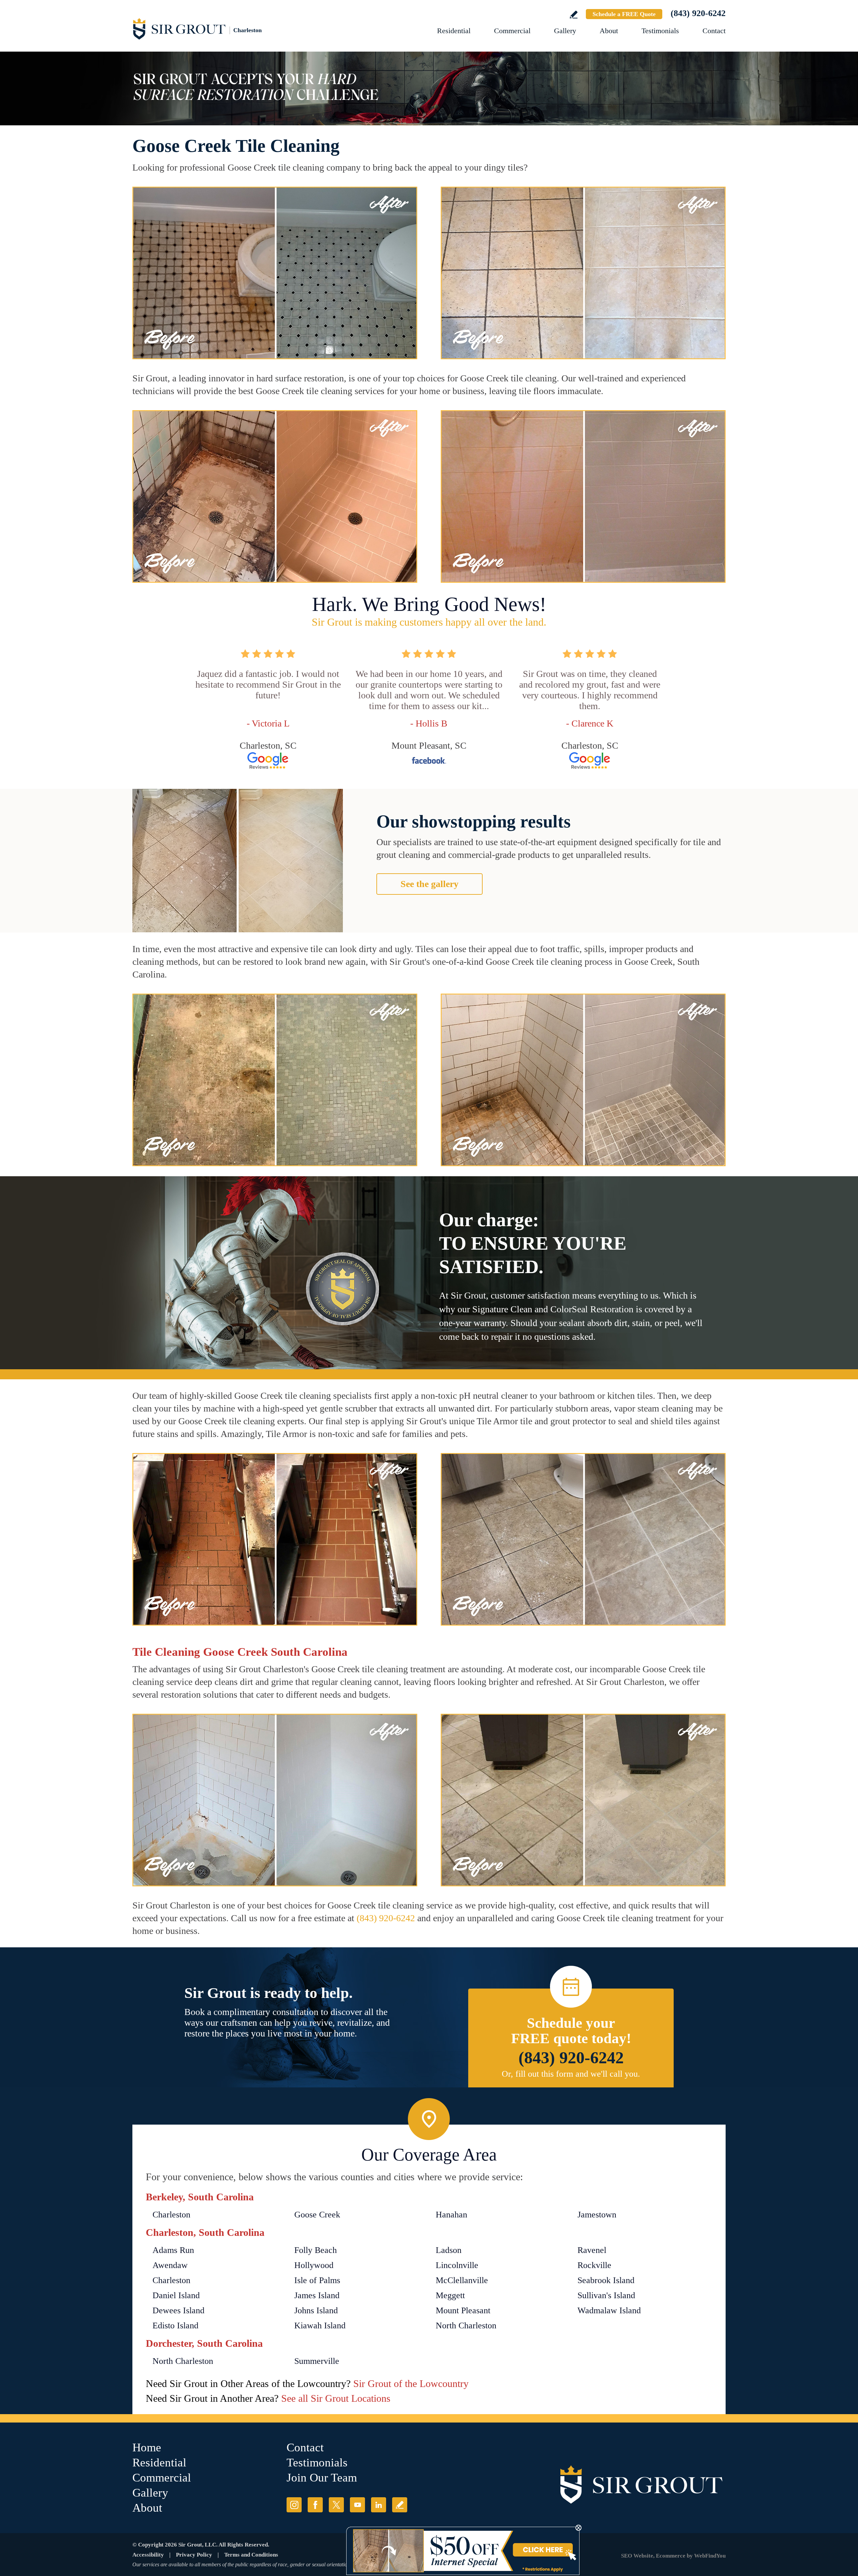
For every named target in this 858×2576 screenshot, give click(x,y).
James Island (317, 2295)
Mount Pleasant (463, 2310)
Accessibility (148, 2555)
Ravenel (592, 2250)
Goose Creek (317, 2215)
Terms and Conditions (251, 2555)
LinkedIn (379, 2505)
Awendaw (170, 2265)
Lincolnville (457, 2265)
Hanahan (451, 2215)
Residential (454, 31)
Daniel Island (176, 2295)
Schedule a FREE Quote (624, 14)
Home (147, 2447)
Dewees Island (178, 2310)
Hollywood (314, 2265)
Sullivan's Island (606, 2295)
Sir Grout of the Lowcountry (411, 2383)
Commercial (512, 31)
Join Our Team (322, 2478)
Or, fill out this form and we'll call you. (571, 2074)
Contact (714, 31)
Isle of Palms (317, 2280)
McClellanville (462, 2280)
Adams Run (173, 2250)
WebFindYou (710, 2556)
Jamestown (597, 2215)
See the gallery (430, 884)
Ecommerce (671, 2556)
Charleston (171, 2215)
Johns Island (316, 2310)
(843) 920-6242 (698, 13)
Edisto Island (175, 2326)
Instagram (294, 2505)
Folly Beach (316, 2250)
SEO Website (637, 2556)
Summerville (317, 2361)
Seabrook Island (606, 2280)
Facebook (315, 2505)
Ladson (449, 2250)
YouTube (357, 2505)
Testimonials (660, 31)
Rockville (594, 2265)
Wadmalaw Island (609, 2310)
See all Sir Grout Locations (336, 2398)
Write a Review (574, 15)
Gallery (565, 31)
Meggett (450, 2295)
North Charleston (466, 2326)
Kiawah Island (320, 2326)
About (609, 31)
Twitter (336, 2505)
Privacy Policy (194, 2555)
